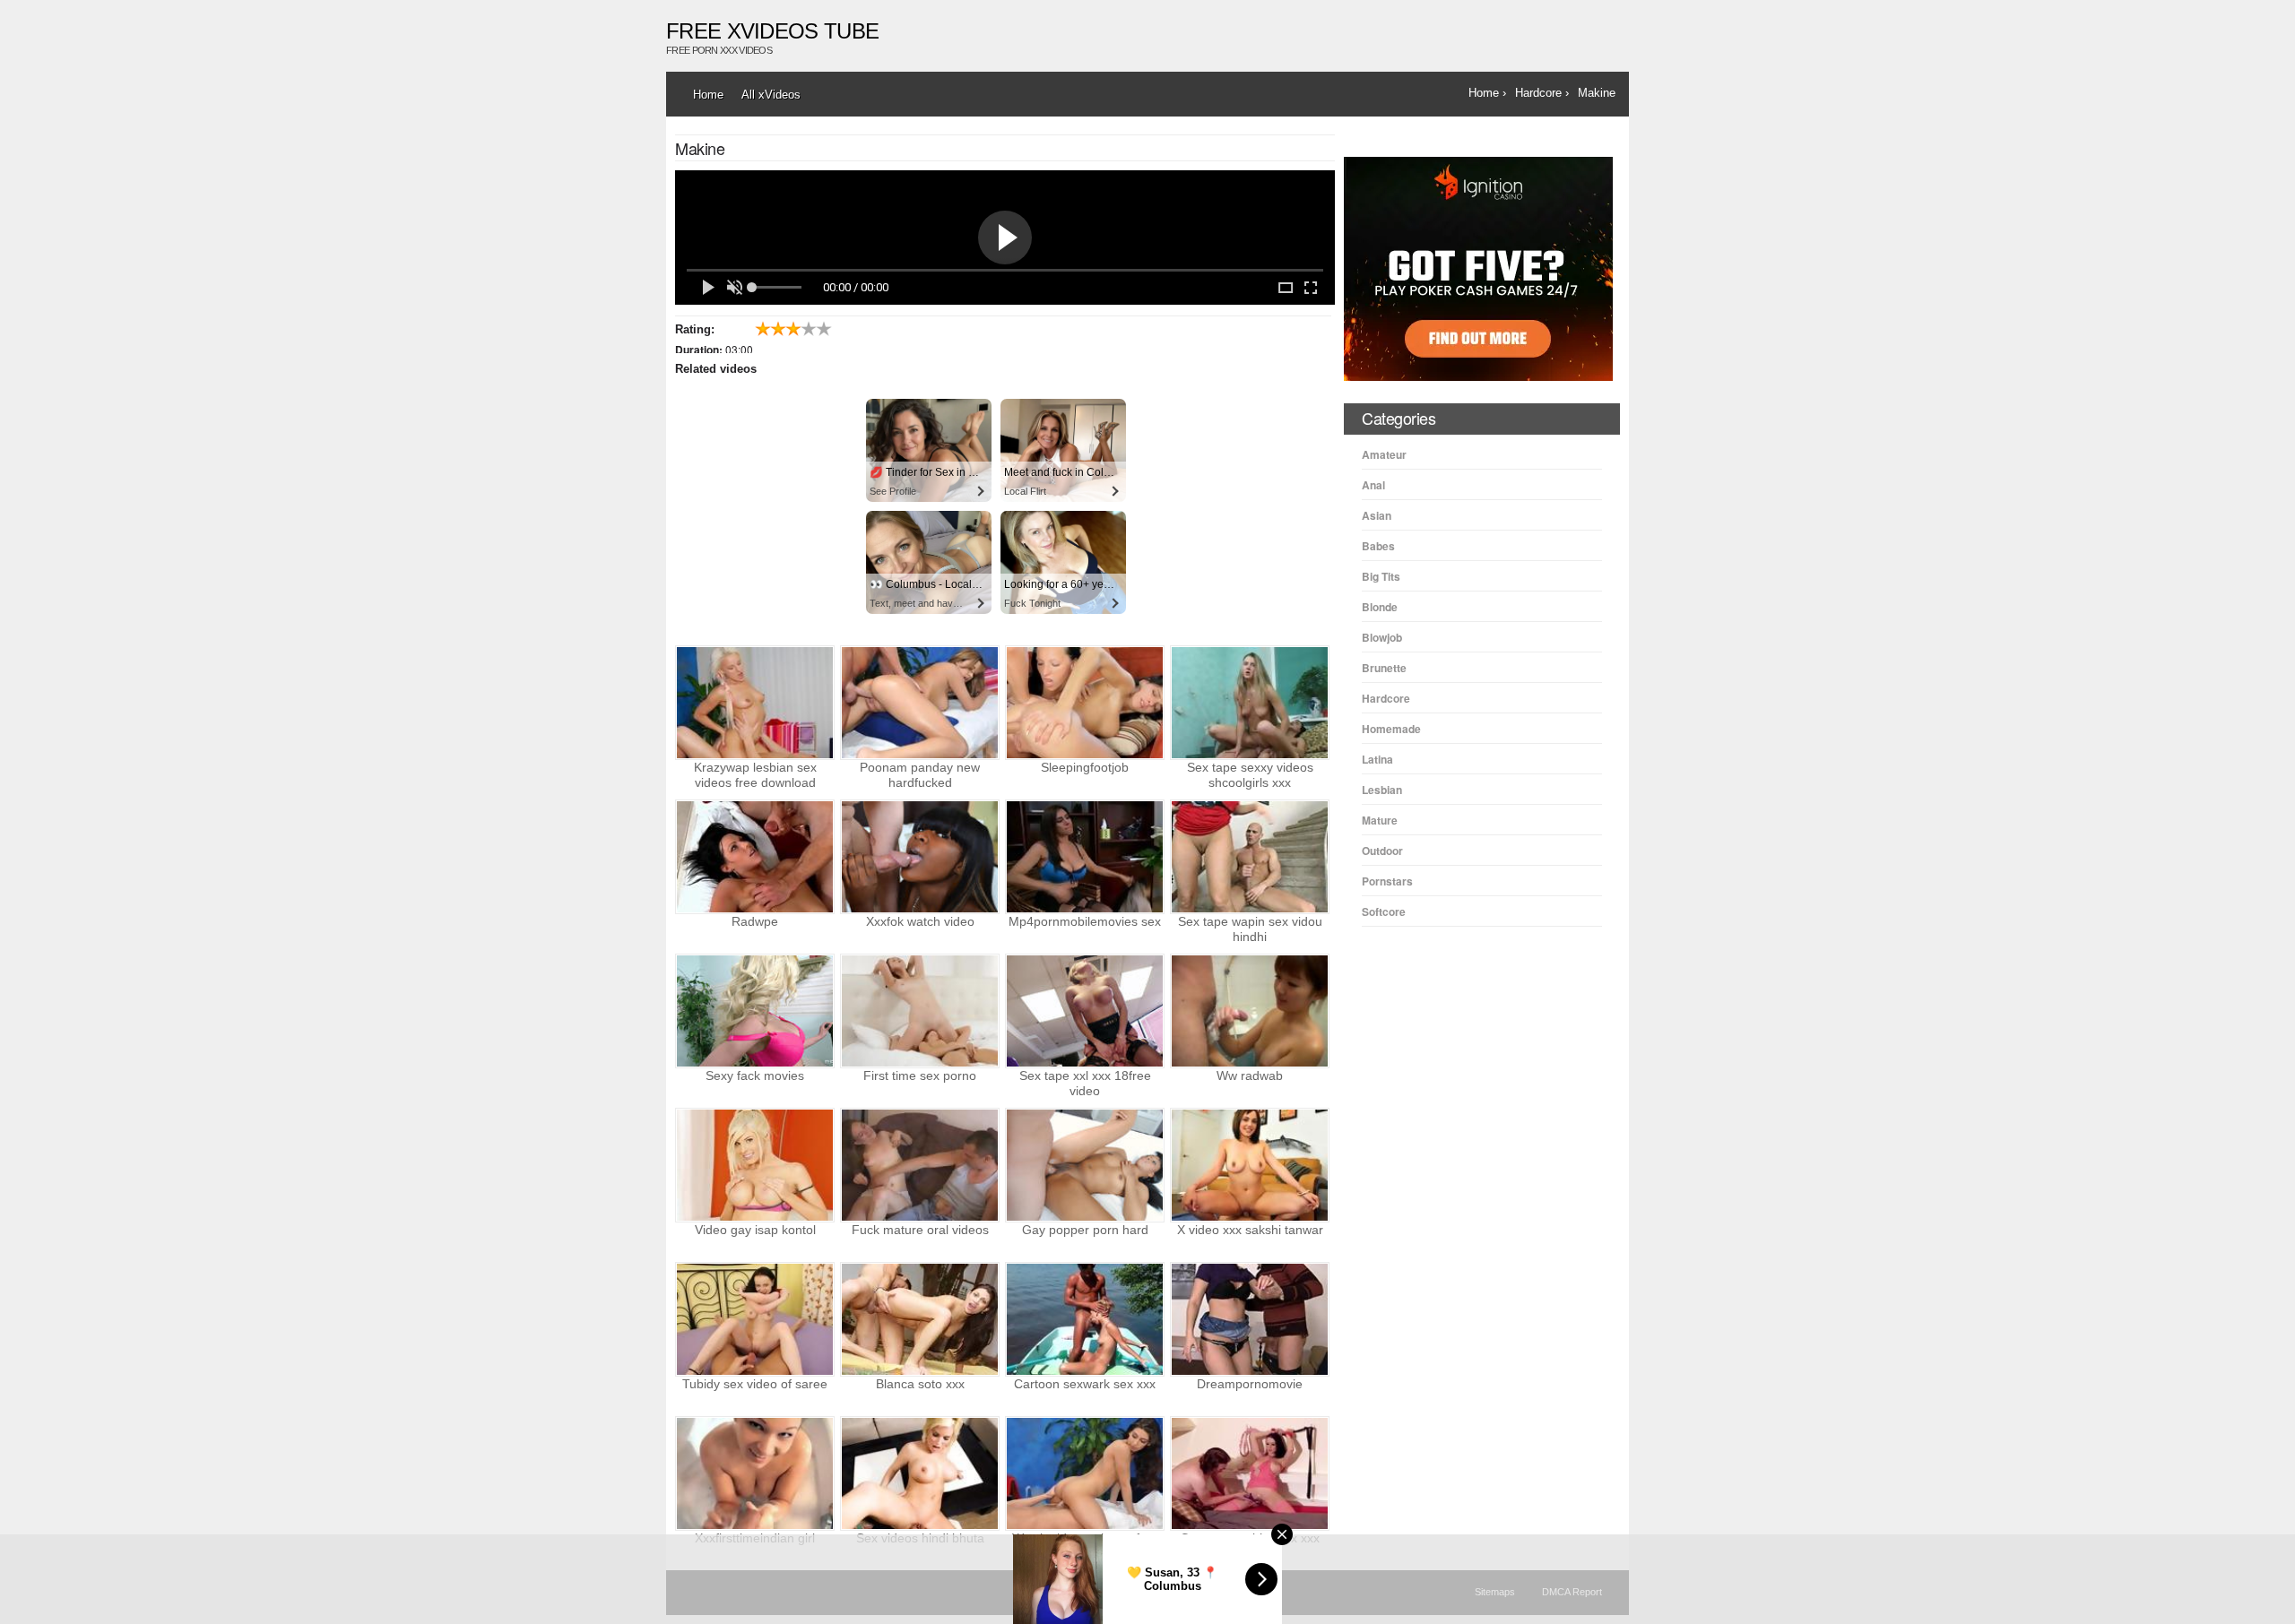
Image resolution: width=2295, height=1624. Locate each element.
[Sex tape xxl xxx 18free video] (1085, 1011)
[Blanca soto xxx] (920, 1319)
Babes (1378, 546)
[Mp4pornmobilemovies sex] (1085, 857)
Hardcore (1386, 698)
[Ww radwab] (1250, 1011)
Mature (1380, 820)
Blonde (1380, 607)
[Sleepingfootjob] (1085, 703)
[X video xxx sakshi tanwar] (1250, 1165)
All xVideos (771, 95)
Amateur (1384, 454)
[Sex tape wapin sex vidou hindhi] (1250, 857)
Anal (1373, 485)
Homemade (1391, 729)
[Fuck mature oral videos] (920, 1165)
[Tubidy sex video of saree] (755, 1319)
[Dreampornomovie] (1250, 1319)
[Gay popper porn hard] (1085, 1165)
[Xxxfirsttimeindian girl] (755, 1473)
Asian (1377, 515)
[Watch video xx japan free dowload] (1085, 1473)
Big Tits (1381, 576)
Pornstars (1387, 881)
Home (708, 95)
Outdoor (1382, 851)
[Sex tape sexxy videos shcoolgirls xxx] (1250, 703)
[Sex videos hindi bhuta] (920, 1473)
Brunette (1384, 668)
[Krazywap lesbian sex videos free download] (755, 703)
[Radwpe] (755, 857)
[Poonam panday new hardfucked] (920, 703)
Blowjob (1382, 637)
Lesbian (1382, 790)
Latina (1377, 759)
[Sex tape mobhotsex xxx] (1250, 1473)
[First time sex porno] (920, 1011)
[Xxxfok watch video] (920, 857)
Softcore (1384, 911)
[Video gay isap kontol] (755, 1165)
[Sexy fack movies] (755, 1011)
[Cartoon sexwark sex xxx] (1085, 1319)
